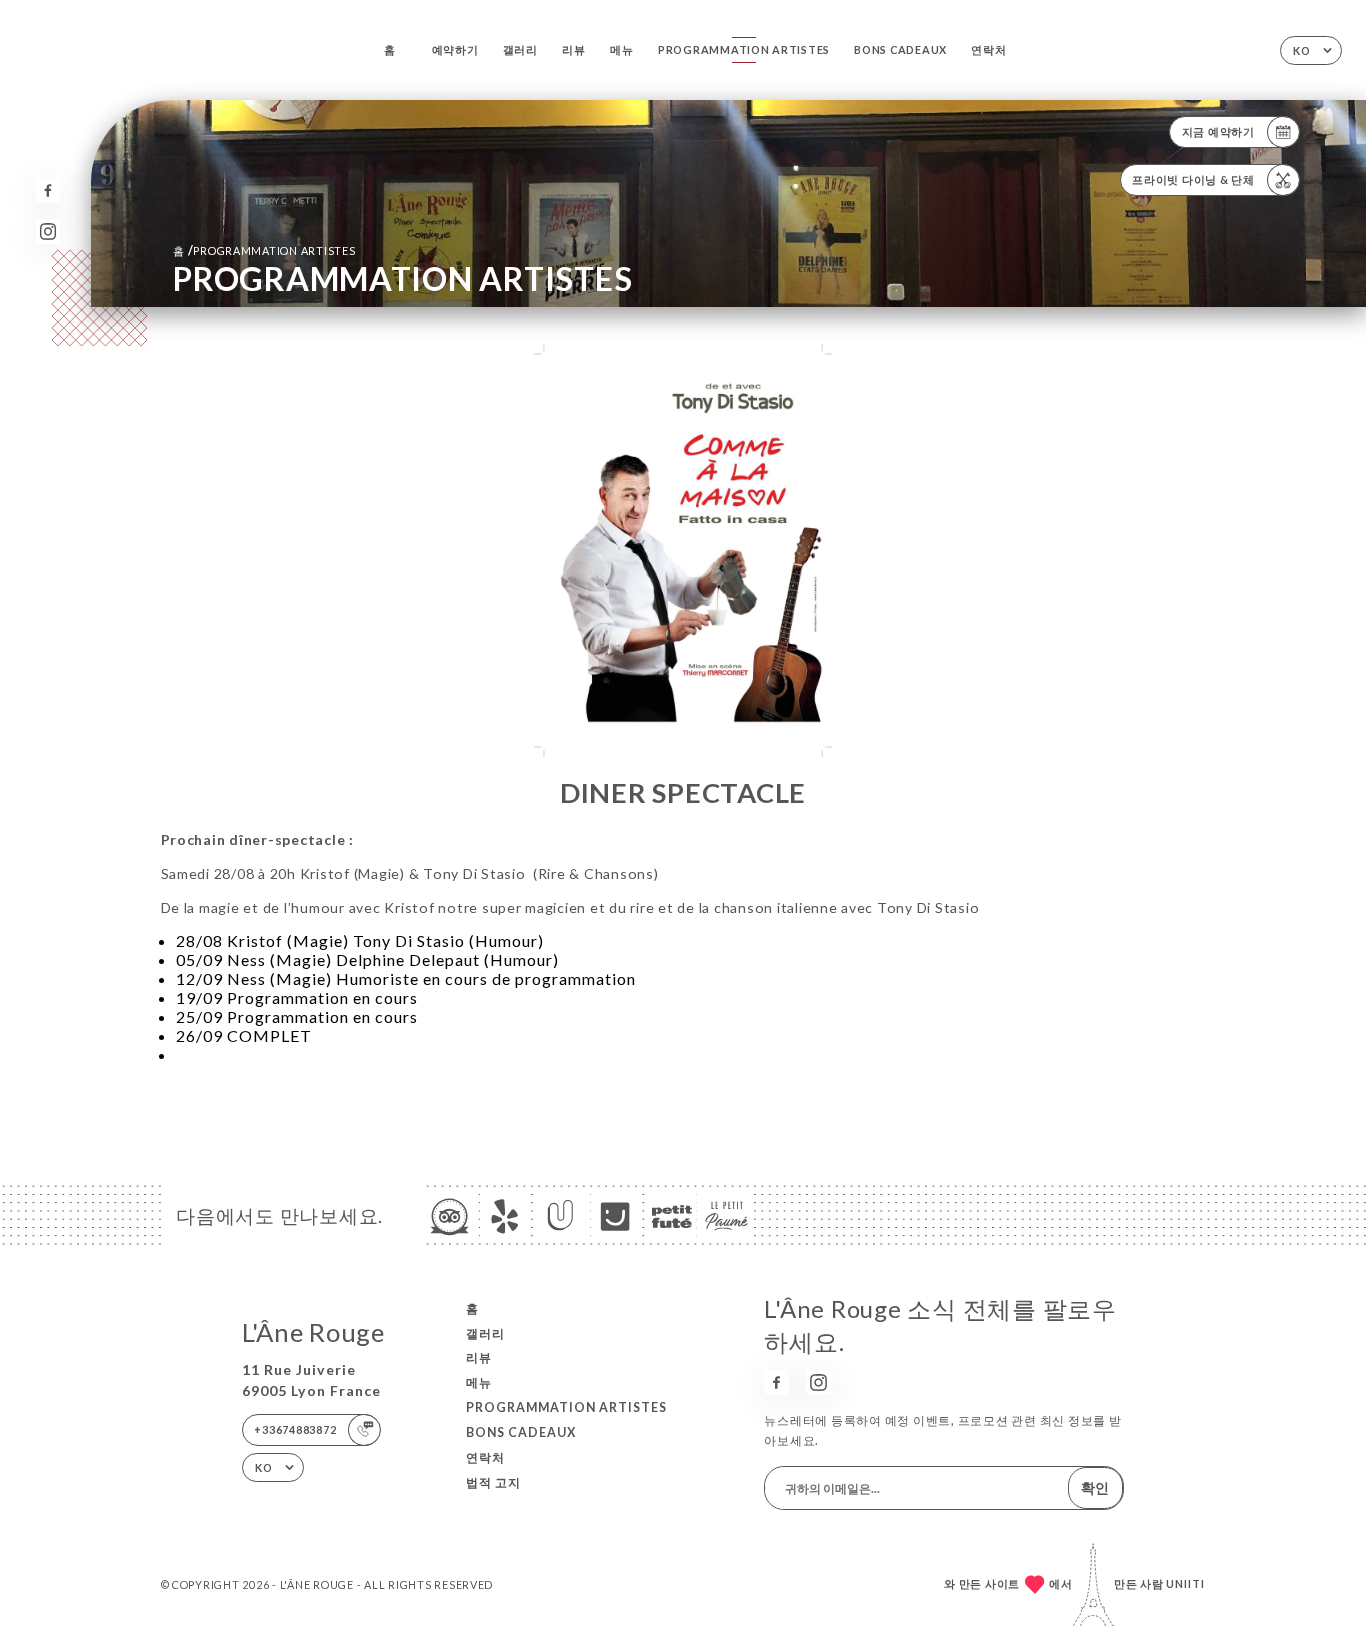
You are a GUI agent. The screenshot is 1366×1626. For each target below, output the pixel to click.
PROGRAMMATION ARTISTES (744, 49)
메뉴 (622, 49)
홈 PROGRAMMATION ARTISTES (264, 250)
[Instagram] (48, 231)
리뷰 (574, 49)
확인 (1095, 1487)
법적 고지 (493, 1482)
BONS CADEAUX (900, 49)
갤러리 (520, 49)
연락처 (988, 49)
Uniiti (1185, 1583)
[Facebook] (48, 190)
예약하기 (455, 49)
